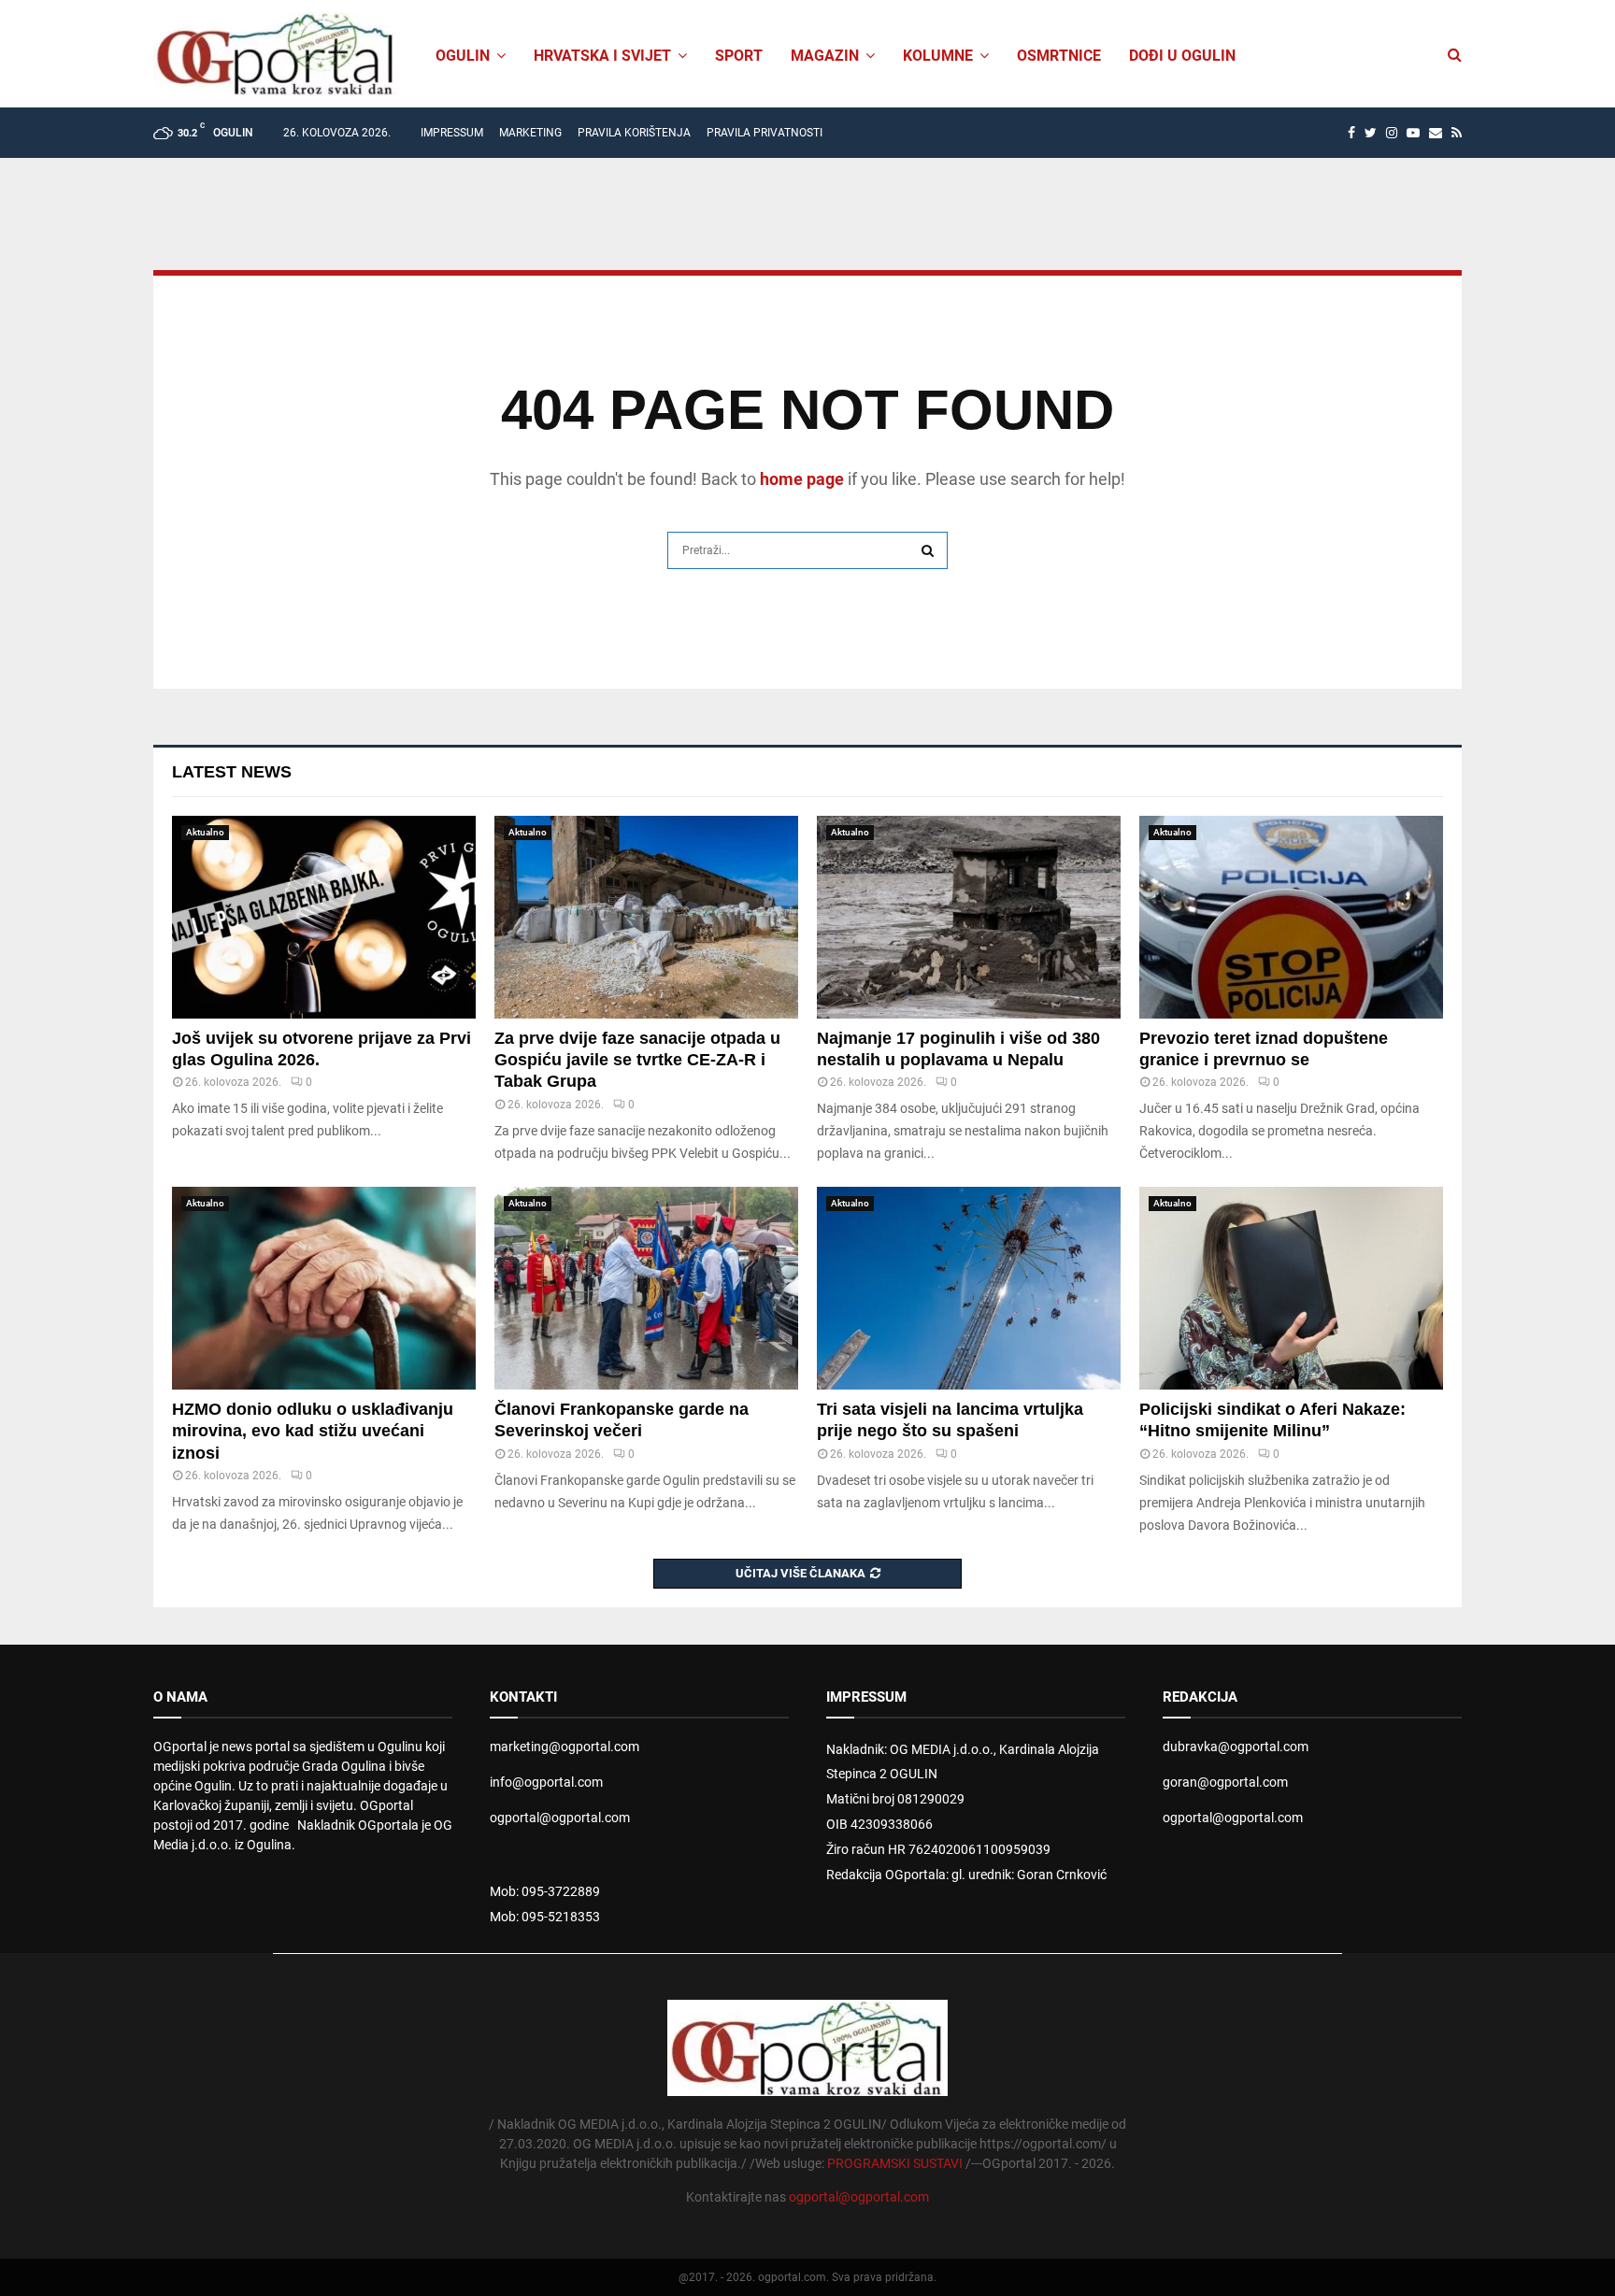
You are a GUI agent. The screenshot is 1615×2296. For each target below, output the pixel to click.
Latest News (232, 772)
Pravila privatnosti (765, 133)
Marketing (530, 133)
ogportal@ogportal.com (560, 1818)
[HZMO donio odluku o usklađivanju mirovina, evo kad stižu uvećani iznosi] (324, 1288)
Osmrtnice (1059, 56)
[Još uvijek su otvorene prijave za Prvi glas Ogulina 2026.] (324, 917)
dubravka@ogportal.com (1236, 1747)
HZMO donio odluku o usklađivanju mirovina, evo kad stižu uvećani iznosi (313, 1431)
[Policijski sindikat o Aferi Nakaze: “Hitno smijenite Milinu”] (1291, 1288)
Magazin (825, 56)
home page (802, 479)
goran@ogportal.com (1225, 1782)
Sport (739, 56)
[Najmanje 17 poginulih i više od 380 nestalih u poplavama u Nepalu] (969, 917)
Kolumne (938, 56)
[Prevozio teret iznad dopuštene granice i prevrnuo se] (1291, 917)
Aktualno (205, 832)
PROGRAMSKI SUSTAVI (895, 2163)
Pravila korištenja (634, 133)
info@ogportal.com (546, 1782)
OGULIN (463, 56)
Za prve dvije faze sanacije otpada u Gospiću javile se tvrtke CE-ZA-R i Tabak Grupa (637, 1060)
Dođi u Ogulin (1182, 56)
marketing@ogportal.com (565, 1747)
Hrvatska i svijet (602, 56)
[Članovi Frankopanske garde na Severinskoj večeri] (646, 1288)
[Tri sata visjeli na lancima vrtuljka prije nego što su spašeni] (969, 1288)
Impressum (452, 133)
